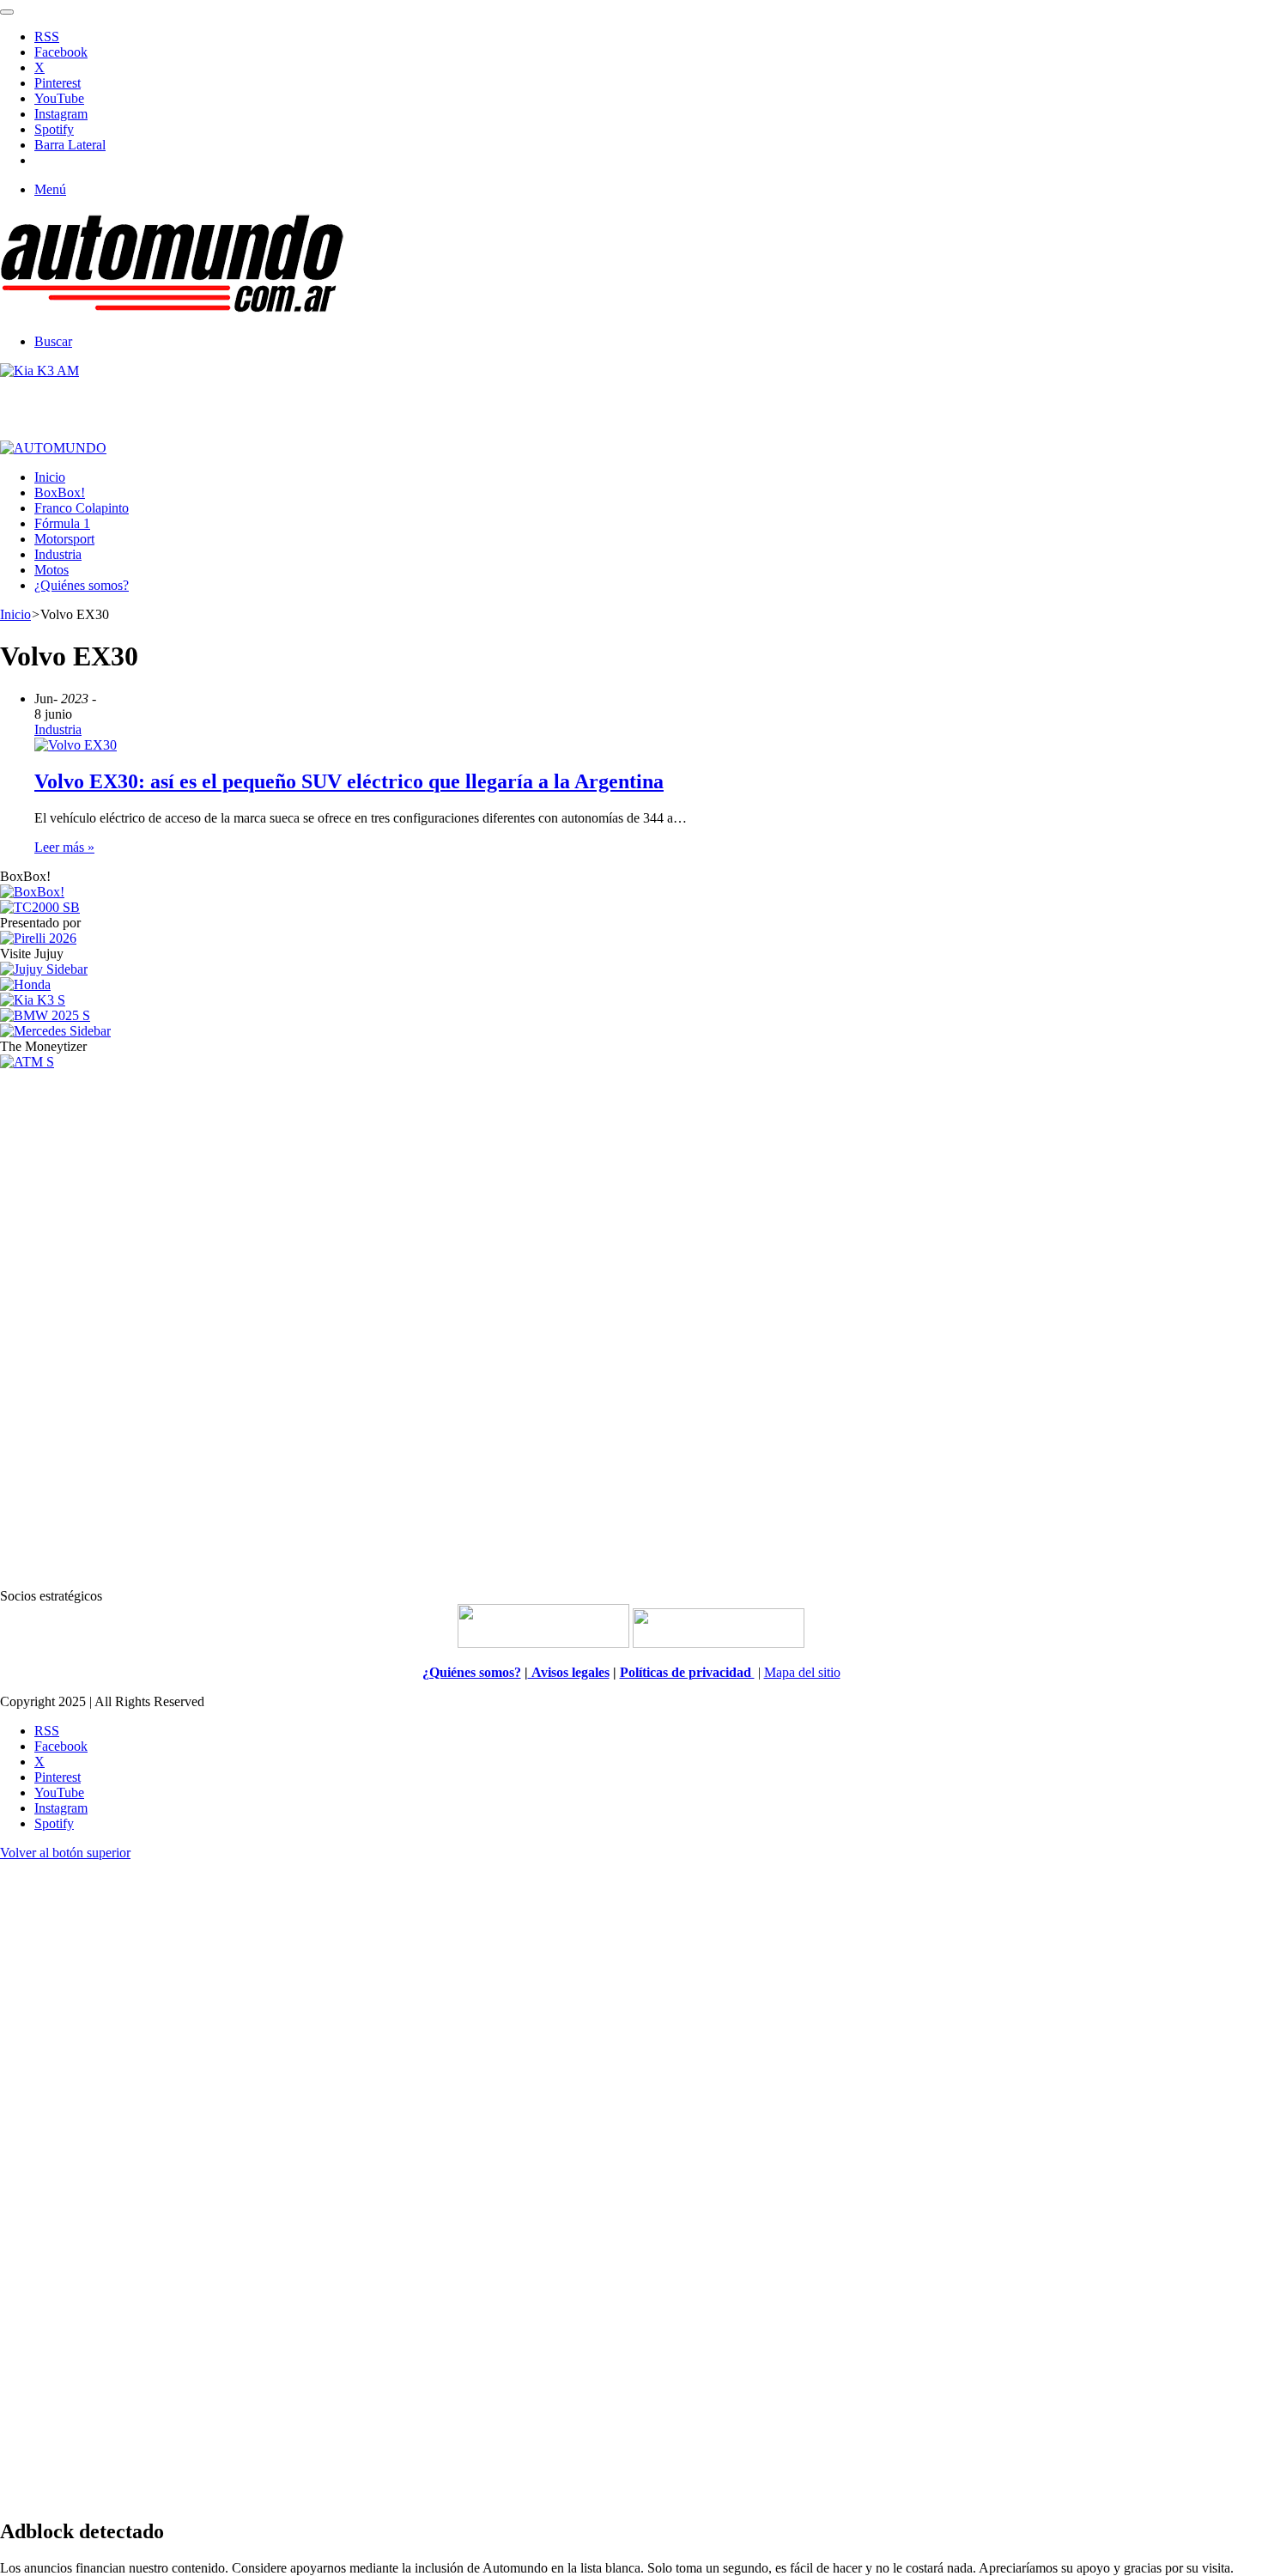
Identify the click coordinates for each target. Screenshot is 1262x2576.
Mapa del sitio (802, 1672)
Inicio (50, 477)
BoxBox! (60, 492)
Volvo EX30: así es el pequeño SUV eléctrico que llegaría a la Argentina (349, 781)
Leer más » (64, 847)
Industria (58, 554)
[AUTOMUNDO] (172, 312)
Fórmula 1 (62, 523)
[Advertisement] (631, 1327)
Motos (52, 570)
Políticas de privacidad (687, 1672)
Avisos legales (569, 1672)
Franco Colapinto (82, 508)
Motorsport (64, 539)
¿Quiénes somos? (82, 585)
